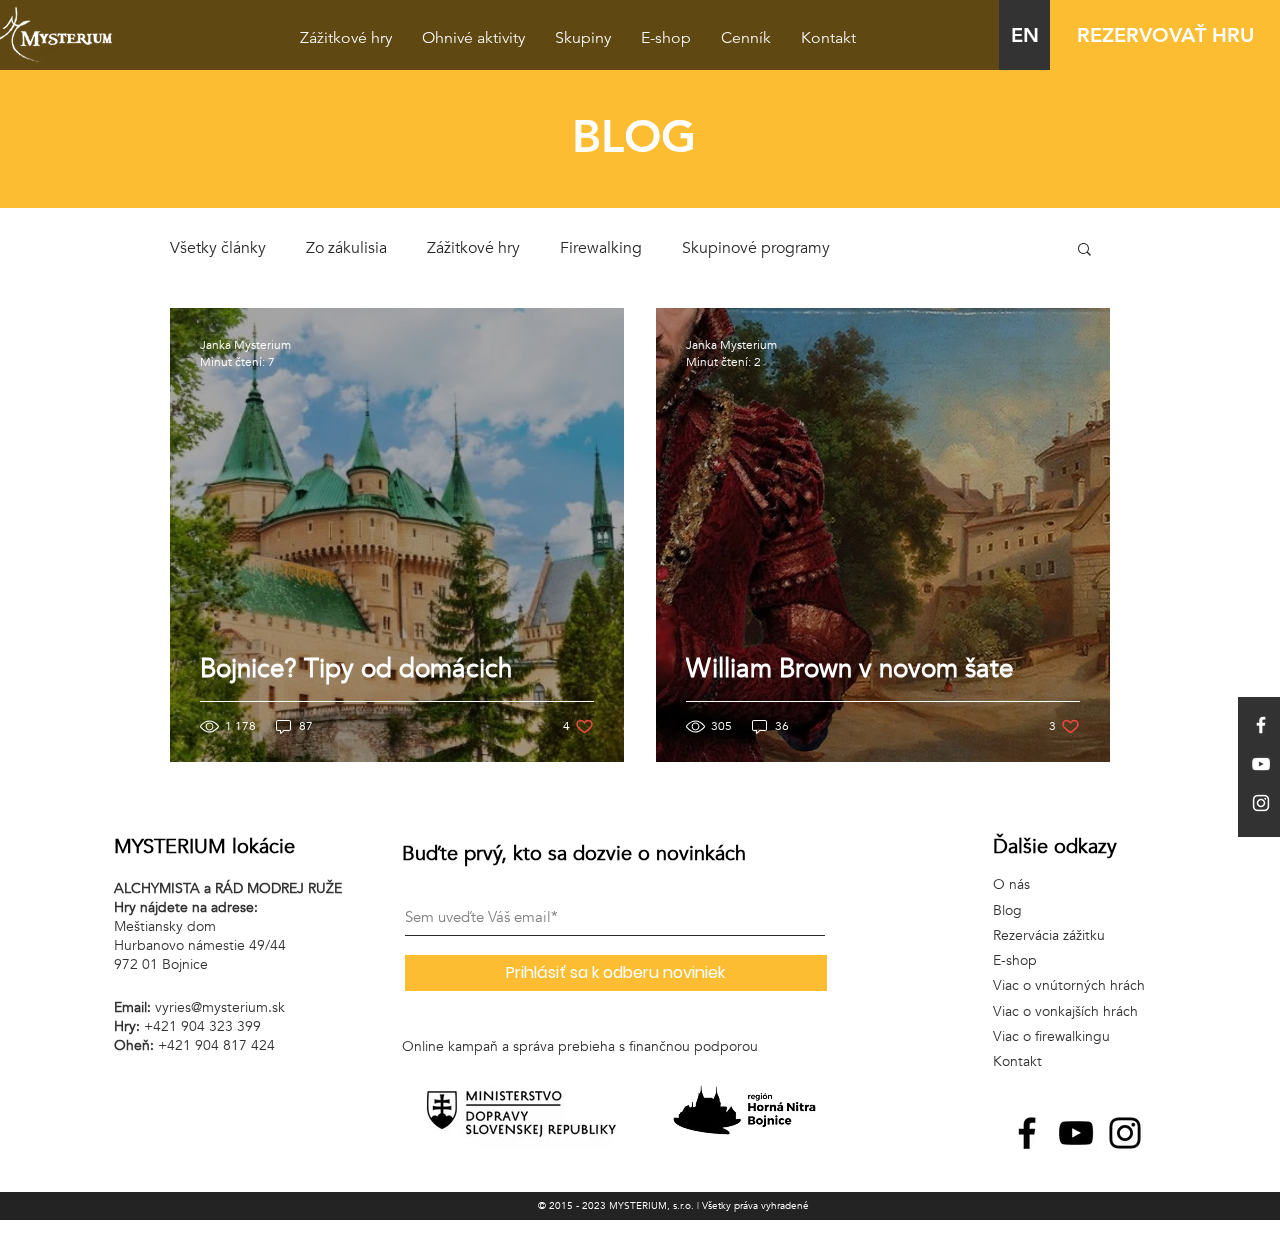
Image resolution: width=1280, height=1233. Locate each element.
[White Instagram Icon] (1261, 803)
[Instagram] (1125, 1133)
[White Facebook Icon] (1261, 725)
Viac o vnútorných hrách (1069, 985)
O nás (1011, 884)
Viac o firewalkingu (1051, 1036)
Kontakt (1017, 1061)
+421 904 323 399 (202, 1026)
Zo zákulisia (346, 248)
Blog (1007, 910)
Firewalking (601, 248)
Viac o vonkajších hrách (1065, 1011)
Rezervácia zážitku (1049, 935)
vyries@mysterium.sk (220, 1007)
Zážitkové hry (473, 248)
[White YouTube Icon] (1261, 764)
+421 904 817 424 (216, 1045)
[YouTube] (1076, 1133)
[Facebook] (1027, 1133)
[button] (1084, 250)
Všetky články (218, 248)
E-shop (1015, 960)
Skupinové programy (756, 248)
